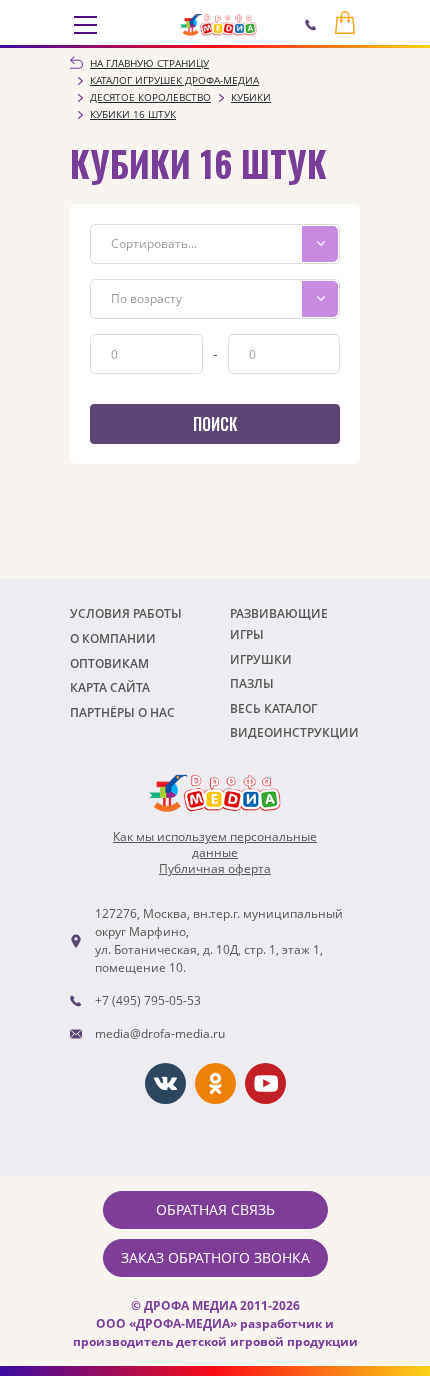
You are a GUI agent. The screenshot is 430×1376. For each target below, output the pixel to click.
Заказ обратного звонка (215, 1257)
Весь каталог (273, 708)
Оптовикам (109, 663)
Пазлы (252, 683)
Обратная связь (215, 1209)
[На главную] (218, 25)
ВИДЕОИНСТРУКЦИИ (294, 732)
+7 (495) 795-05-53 (148, 1000)
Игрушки (261, 659)
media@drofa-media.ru (160, 1033)
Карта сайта (110, 687)
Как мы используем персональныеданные (215, 845)
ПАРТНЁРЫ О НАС (122, 712)
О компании (113, 638)
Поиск (215, 424)
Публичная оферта (215, 869)
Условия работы (126, 613)
